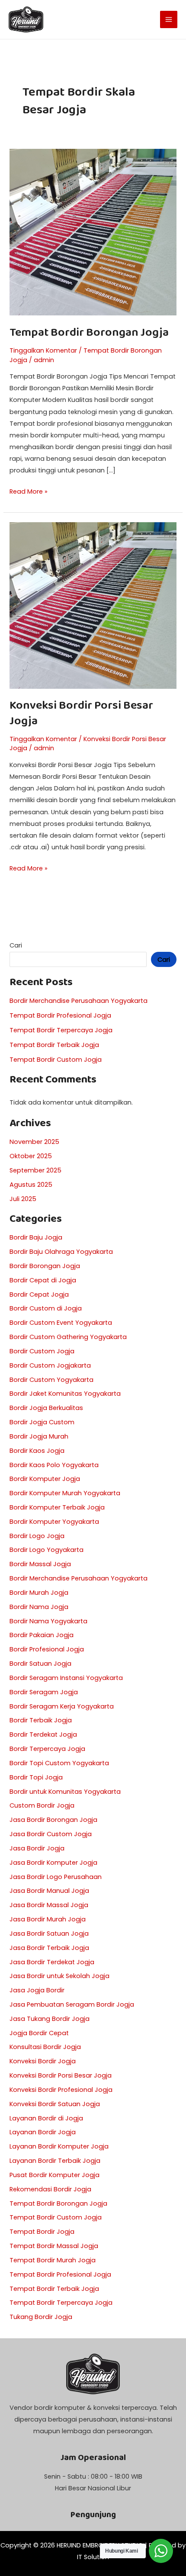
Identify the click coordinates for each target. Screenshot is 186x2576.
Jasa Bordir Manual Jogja (49, 1891)
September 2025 (35, 1170)
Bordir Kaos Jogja (37, 1451)
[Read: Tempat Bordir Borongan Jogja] (93, 232)
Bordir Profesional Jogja (47, 1649)
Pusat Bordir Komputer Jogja (55, 2175)
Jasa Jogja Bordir (37, 1990)
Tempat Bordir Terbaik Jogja (54, 1045)
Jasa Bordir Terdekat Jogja (52, 1962)
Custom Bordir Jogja (42, 1805)
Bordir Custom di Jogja (46, 1308)
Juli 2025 (23, 1199)
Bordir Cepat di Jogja (43, 1280)
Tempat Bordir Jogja (42, 2232)
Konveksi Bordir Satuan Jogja (55, 2104)
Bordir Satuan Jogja (40, 1664)
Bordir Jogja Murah (39, 1436)
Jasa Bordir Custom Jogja (51, 1834)
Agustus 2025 (31, 1185)
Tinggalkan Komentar (43, 350)
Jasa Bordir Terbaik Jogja (49, 1948)
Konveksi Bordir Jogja (43, 2061)
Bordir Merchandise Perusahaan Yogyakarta (79, 1001)
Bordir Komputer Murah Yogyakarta (65, 1493)
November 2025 (34, 1142)
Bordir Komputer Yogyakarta (54, 1522)
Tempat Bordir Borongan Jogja (89, 332)
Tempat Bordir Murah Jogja (53, 2260)
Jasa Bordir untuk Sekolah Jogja (59, 1976)
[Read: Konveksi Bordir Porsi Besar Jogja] (93, 605)
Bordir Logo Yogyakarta (46, 1550)
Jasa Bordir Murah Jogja (48, 1919)
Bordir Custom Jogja (42, 1351)
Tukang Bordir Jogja (41, 2317)
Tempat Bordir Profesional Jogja (60, 1015)
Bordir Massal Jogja (40, 1564)
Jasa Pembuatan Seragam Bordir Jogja (72, 2004)
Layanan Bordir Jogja (43, 2132)
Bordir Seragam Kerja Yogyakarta (62, 1706)
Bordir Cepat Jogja (39, 1294)
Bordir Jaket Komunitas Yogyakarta (65, 1394)
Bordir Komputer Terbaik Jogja (57, 1507)
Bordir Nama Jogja (39, 1607)
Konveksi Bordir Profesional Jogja (61, 2090)
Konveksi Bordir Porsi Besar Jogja (81, 713)
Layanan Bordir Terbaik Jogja (55, 2161)
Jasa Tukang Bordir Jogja (50, 2019)
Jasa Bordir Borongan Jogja (53, 1820)
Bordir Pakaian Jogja (42, 1635)
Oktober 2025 (31, 1156)
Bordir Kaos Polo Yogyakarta (54, 1465)
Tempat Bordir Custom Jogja (56, 1060)
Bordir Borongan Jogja (45, 1266)
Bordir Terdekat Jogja (43, 1734)
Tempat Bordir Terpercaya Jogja (61, 1030)
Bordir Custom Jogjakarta (50, 1365)
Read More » (29, 491)
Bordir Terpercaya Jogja (47, 1749)
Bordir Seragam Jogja (44, 1692)
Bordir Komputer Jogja (45, 1479)
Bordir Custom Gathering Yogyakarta (68, 1337)
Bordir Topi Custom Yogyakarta (59, 1763)
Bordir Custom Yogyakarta (51, 1380)
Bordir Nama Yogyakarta (48, 1621)
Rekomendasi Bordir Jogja (50, 2189)
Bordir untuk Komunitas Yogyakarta (65, 1792)
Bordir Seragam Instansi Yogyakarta (66, 1678)
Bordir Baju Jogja (36, 1237)
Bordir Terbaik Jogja (41, 1720)
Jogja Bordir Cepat (39, 2033)
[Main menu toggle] (169, 19)
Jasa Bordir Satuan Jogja (49, 1934)
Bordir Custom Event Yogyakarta (61, 1323)
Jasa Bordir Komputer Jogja (53, 1863)
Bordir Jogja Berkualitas (46, 1408)
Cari (16, 945)
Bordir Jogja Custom (42, 1422)
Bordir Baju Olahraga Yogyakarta (61, 1252)
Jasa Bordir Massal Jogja (49, 1905)
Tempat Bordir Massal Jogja (54, 2246)
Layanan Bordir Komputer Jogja (59, 2146)
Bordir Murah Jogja (39, 1593)
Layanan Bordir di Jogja (46, 2118)
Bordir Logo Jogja (37, 1536)
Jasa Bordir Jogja (37, 1848)
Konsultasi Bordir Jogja (45, 2047)
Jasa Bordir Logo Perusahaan (56, 1877)
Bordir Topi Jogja (36, 1777)
